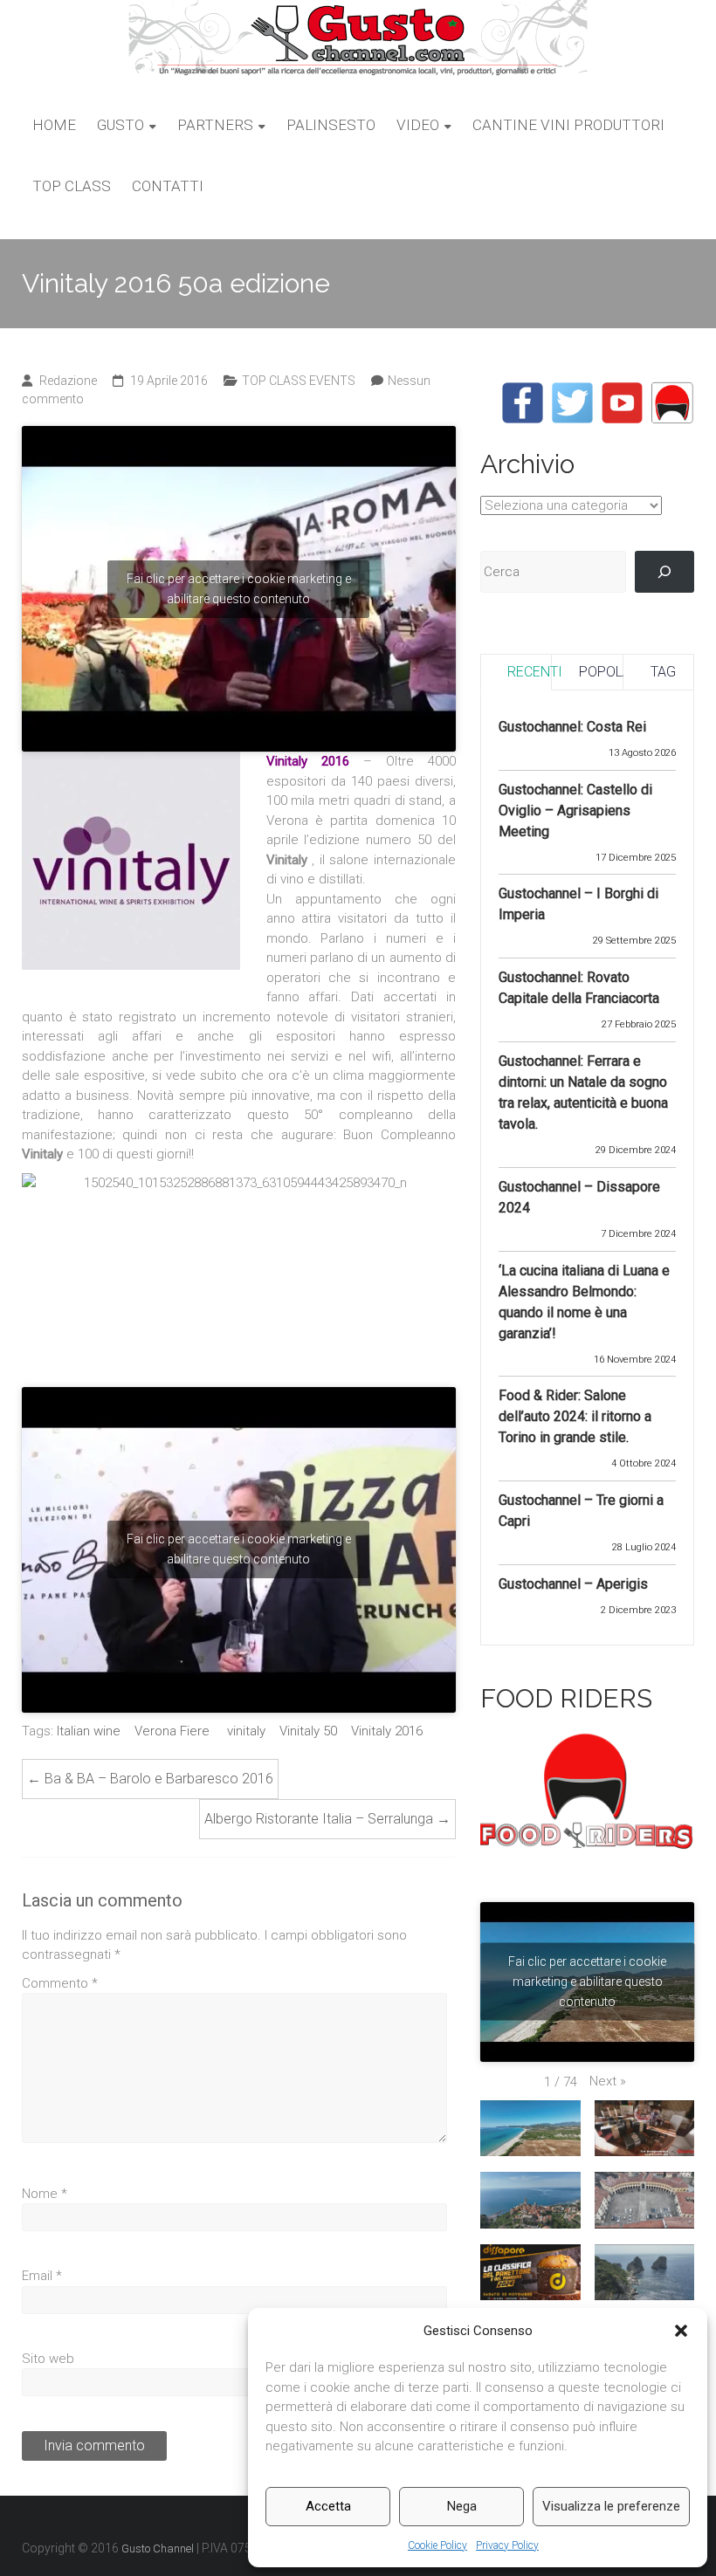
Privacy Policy (507, 2545)
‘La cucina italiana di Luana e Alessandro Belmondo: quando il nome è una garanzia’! (584, 1302)
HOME (54, 125)
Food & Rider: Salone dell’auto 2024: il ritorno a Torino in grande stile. (575, 1416)
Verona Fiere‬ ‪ (174, 1731)
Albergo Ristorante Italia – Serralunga (327, 1819)
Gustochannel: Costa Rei (572, 727)
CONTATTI (168, 186)
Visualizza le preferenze (611, 2506)
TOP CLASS (72, 186)
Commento (60, 1983)
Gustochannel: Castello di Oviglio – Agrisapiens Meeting (575, 811)
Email (42, 2276)
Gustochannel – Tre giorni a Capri (581, 1511)
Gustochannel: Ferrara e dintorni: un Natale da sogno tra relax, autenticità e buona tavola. (583, 1092)
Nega (462, 2506)
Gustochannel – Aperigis (573, 1584)
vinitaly (246, 1731)
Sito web (48, 2359)
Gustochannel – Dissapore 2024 (579, 1197)
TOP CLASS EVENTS (299, 381)
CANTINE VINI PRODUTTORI (568, 125)
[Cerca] (664, 572)
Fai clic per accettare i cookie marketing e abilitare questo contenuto (239, 589)
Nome (45, 2194)
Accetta (328, 2506)
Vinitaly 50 (308, 1731)
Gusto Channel (158, 2549)
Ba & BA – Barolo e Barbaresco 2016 (150, 1779)
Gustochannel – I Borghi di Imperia (578, 904)
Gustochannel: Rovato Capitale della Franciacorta (579, 988)
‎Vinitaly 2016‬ (387, 1731)
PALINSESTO (331, 125)
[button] (681, 2331)
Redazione (68, 381)
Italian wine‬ (89, 1731)
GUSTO (120, 125)
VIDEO (418, 125)
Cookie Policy (437, 2545)
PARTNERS (215, 125)
